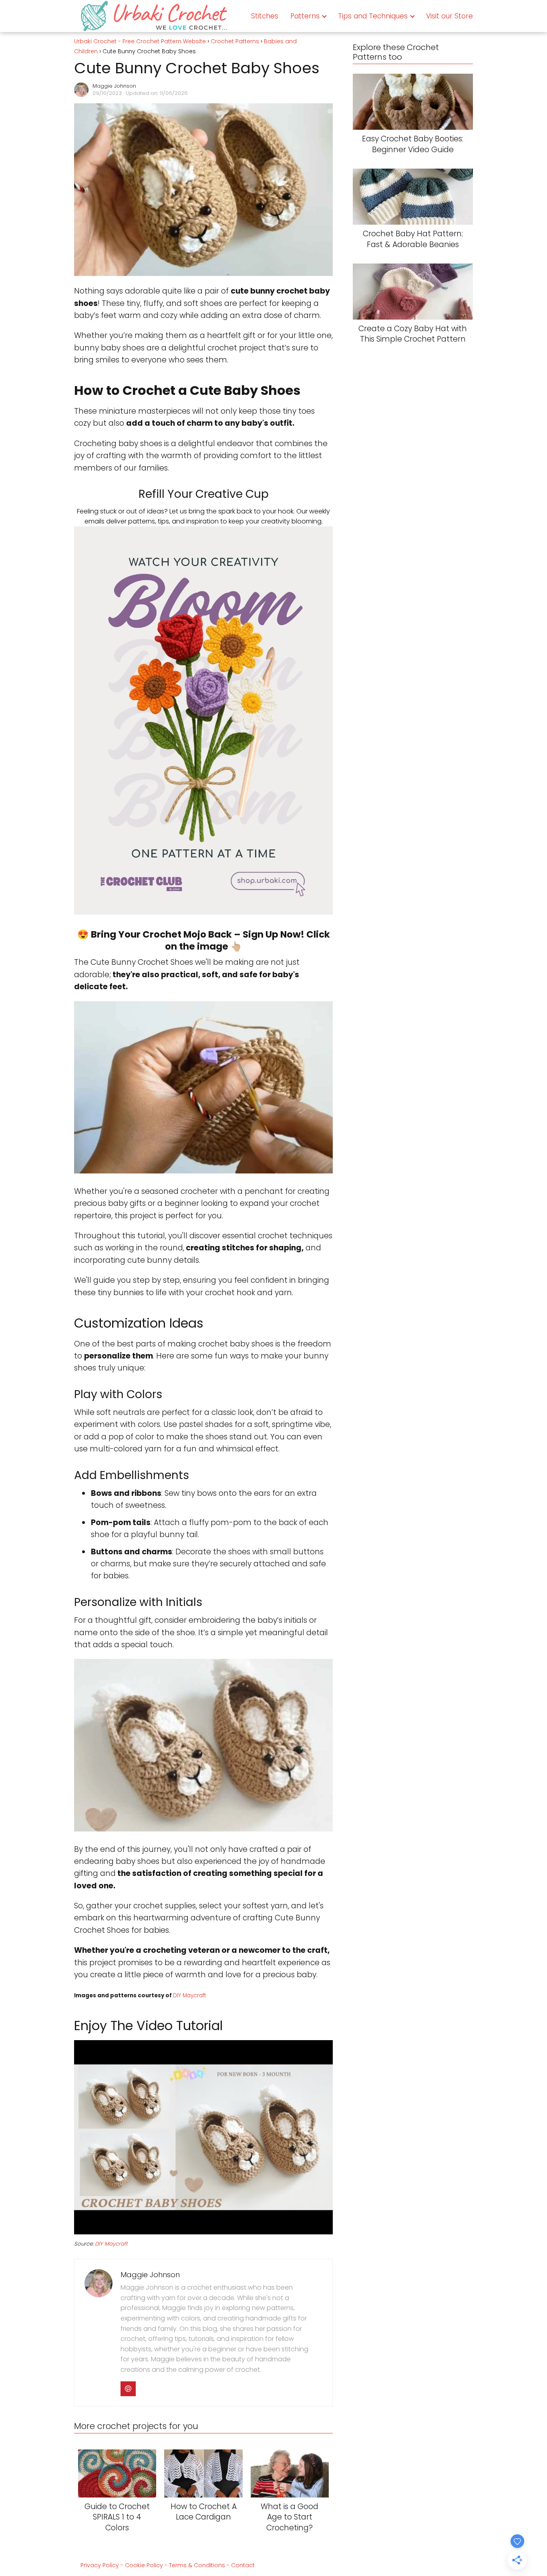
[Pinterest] (128, 2389)
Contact (243, 2565)
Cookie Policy (144, 2565)
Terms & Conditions (197, 2565)
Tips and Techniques (373, 16)
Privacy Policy (100, 2565)
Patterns (305, 16)
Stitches (265, 16)
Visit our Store (449, 16)
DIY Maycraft (189, 1995)
